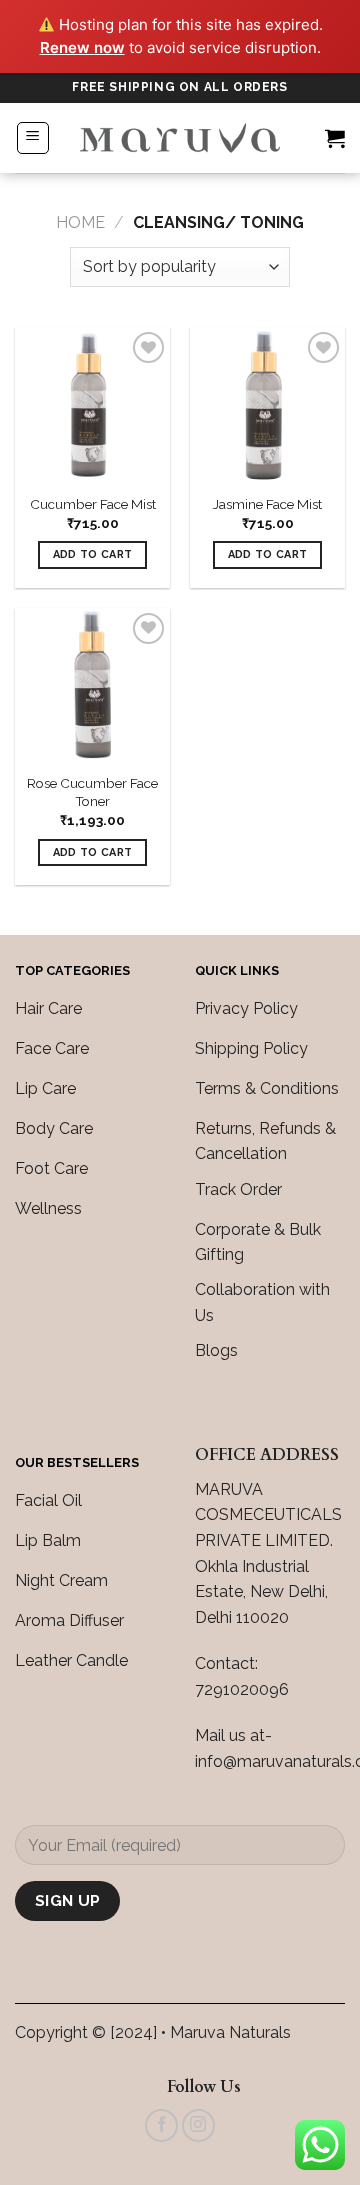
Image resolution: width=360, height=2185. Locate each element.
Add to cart (93, 554)
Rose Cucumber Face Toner (92, 792)
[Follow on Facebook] (161, 2125)
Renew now (82, 47)
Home (80, 222)
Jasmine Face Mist (267, 504)
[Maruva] (180, 138)
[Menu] (33, 138)
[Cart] (335, 138)
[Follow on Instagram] (198, 2125)
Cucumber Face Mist (93, 504)
